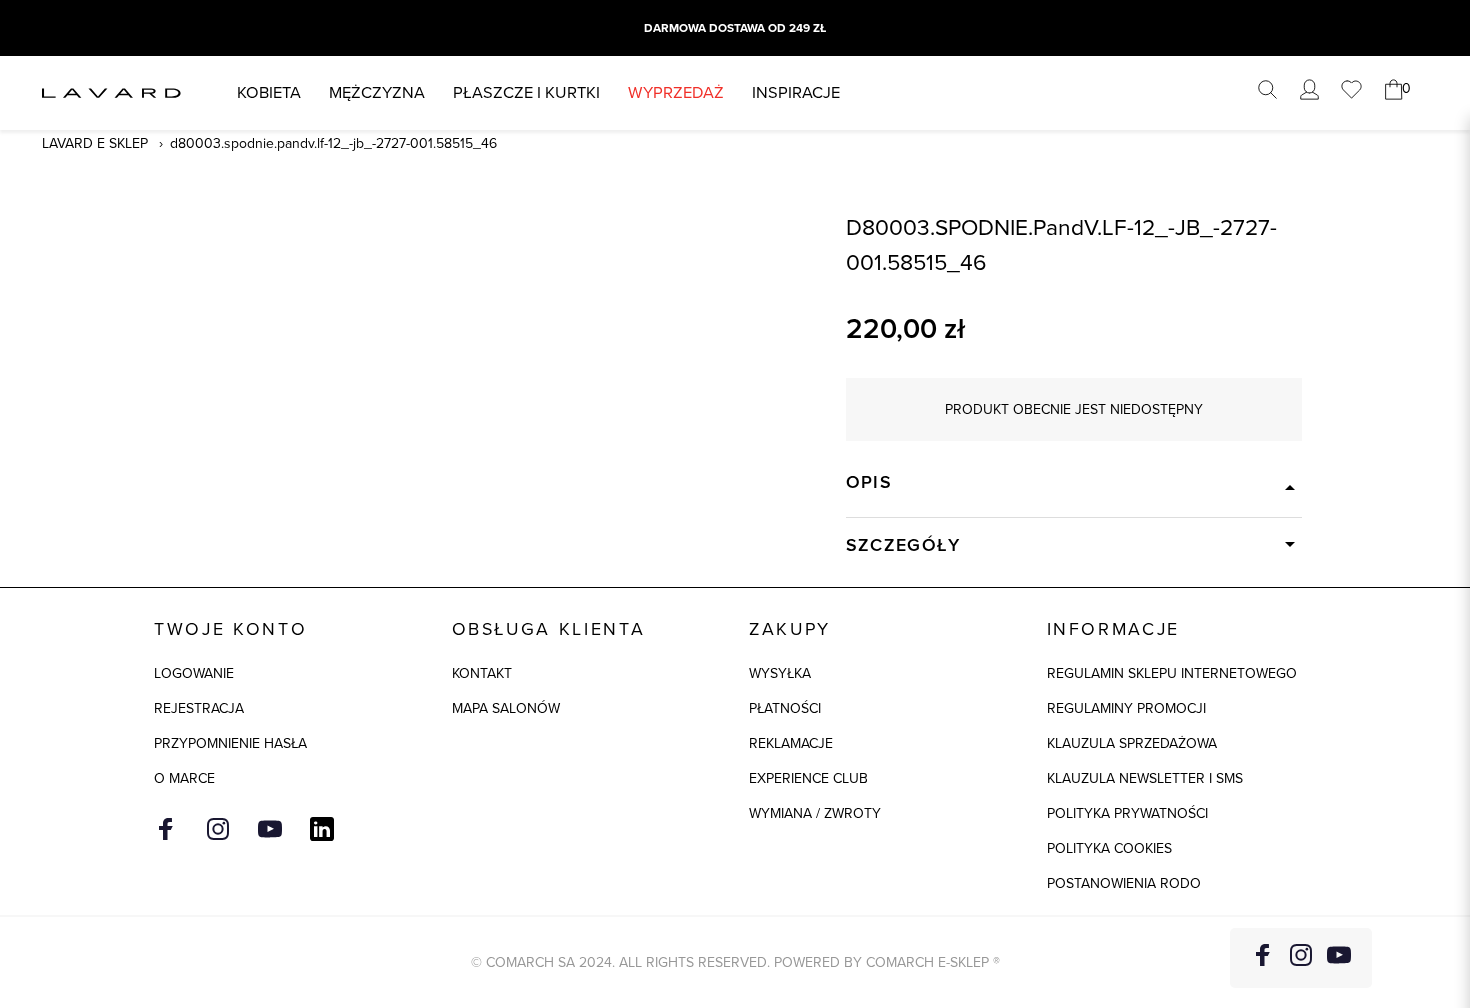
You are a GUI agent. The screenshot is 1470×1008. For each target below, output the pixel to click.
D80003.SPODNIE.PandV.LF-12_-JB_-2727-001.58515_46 (333, 143)
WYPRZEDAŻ (676, 92)
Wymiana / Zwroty (815, 813)
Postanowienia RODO (1124, 883)
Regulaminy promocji (1126, 708)
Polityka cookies (1109, 848)
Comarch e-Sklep (927, 962)
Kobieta (269, 92)
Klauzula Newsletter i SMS (1145, 778)
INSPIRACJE (796, 92)
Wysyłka (780, 673)
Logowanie (194, 673)
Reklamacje (791, 743)
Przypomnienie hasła (230, 743)
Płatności (785, 708)
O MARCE (184, 778)
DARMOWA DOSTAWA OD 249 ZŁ (735, 28)
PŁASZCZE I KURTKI (526, 92)
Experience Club (808, 778)
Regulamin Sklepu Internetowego (1172, 673)
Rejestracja (199, 708)
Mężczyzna (377, 92)
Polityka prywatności (1127, 813)
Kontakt (482, 673)
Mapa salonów (506, 708)
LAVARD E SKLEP (95, 143)
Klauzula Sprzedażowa (1132, 743)
